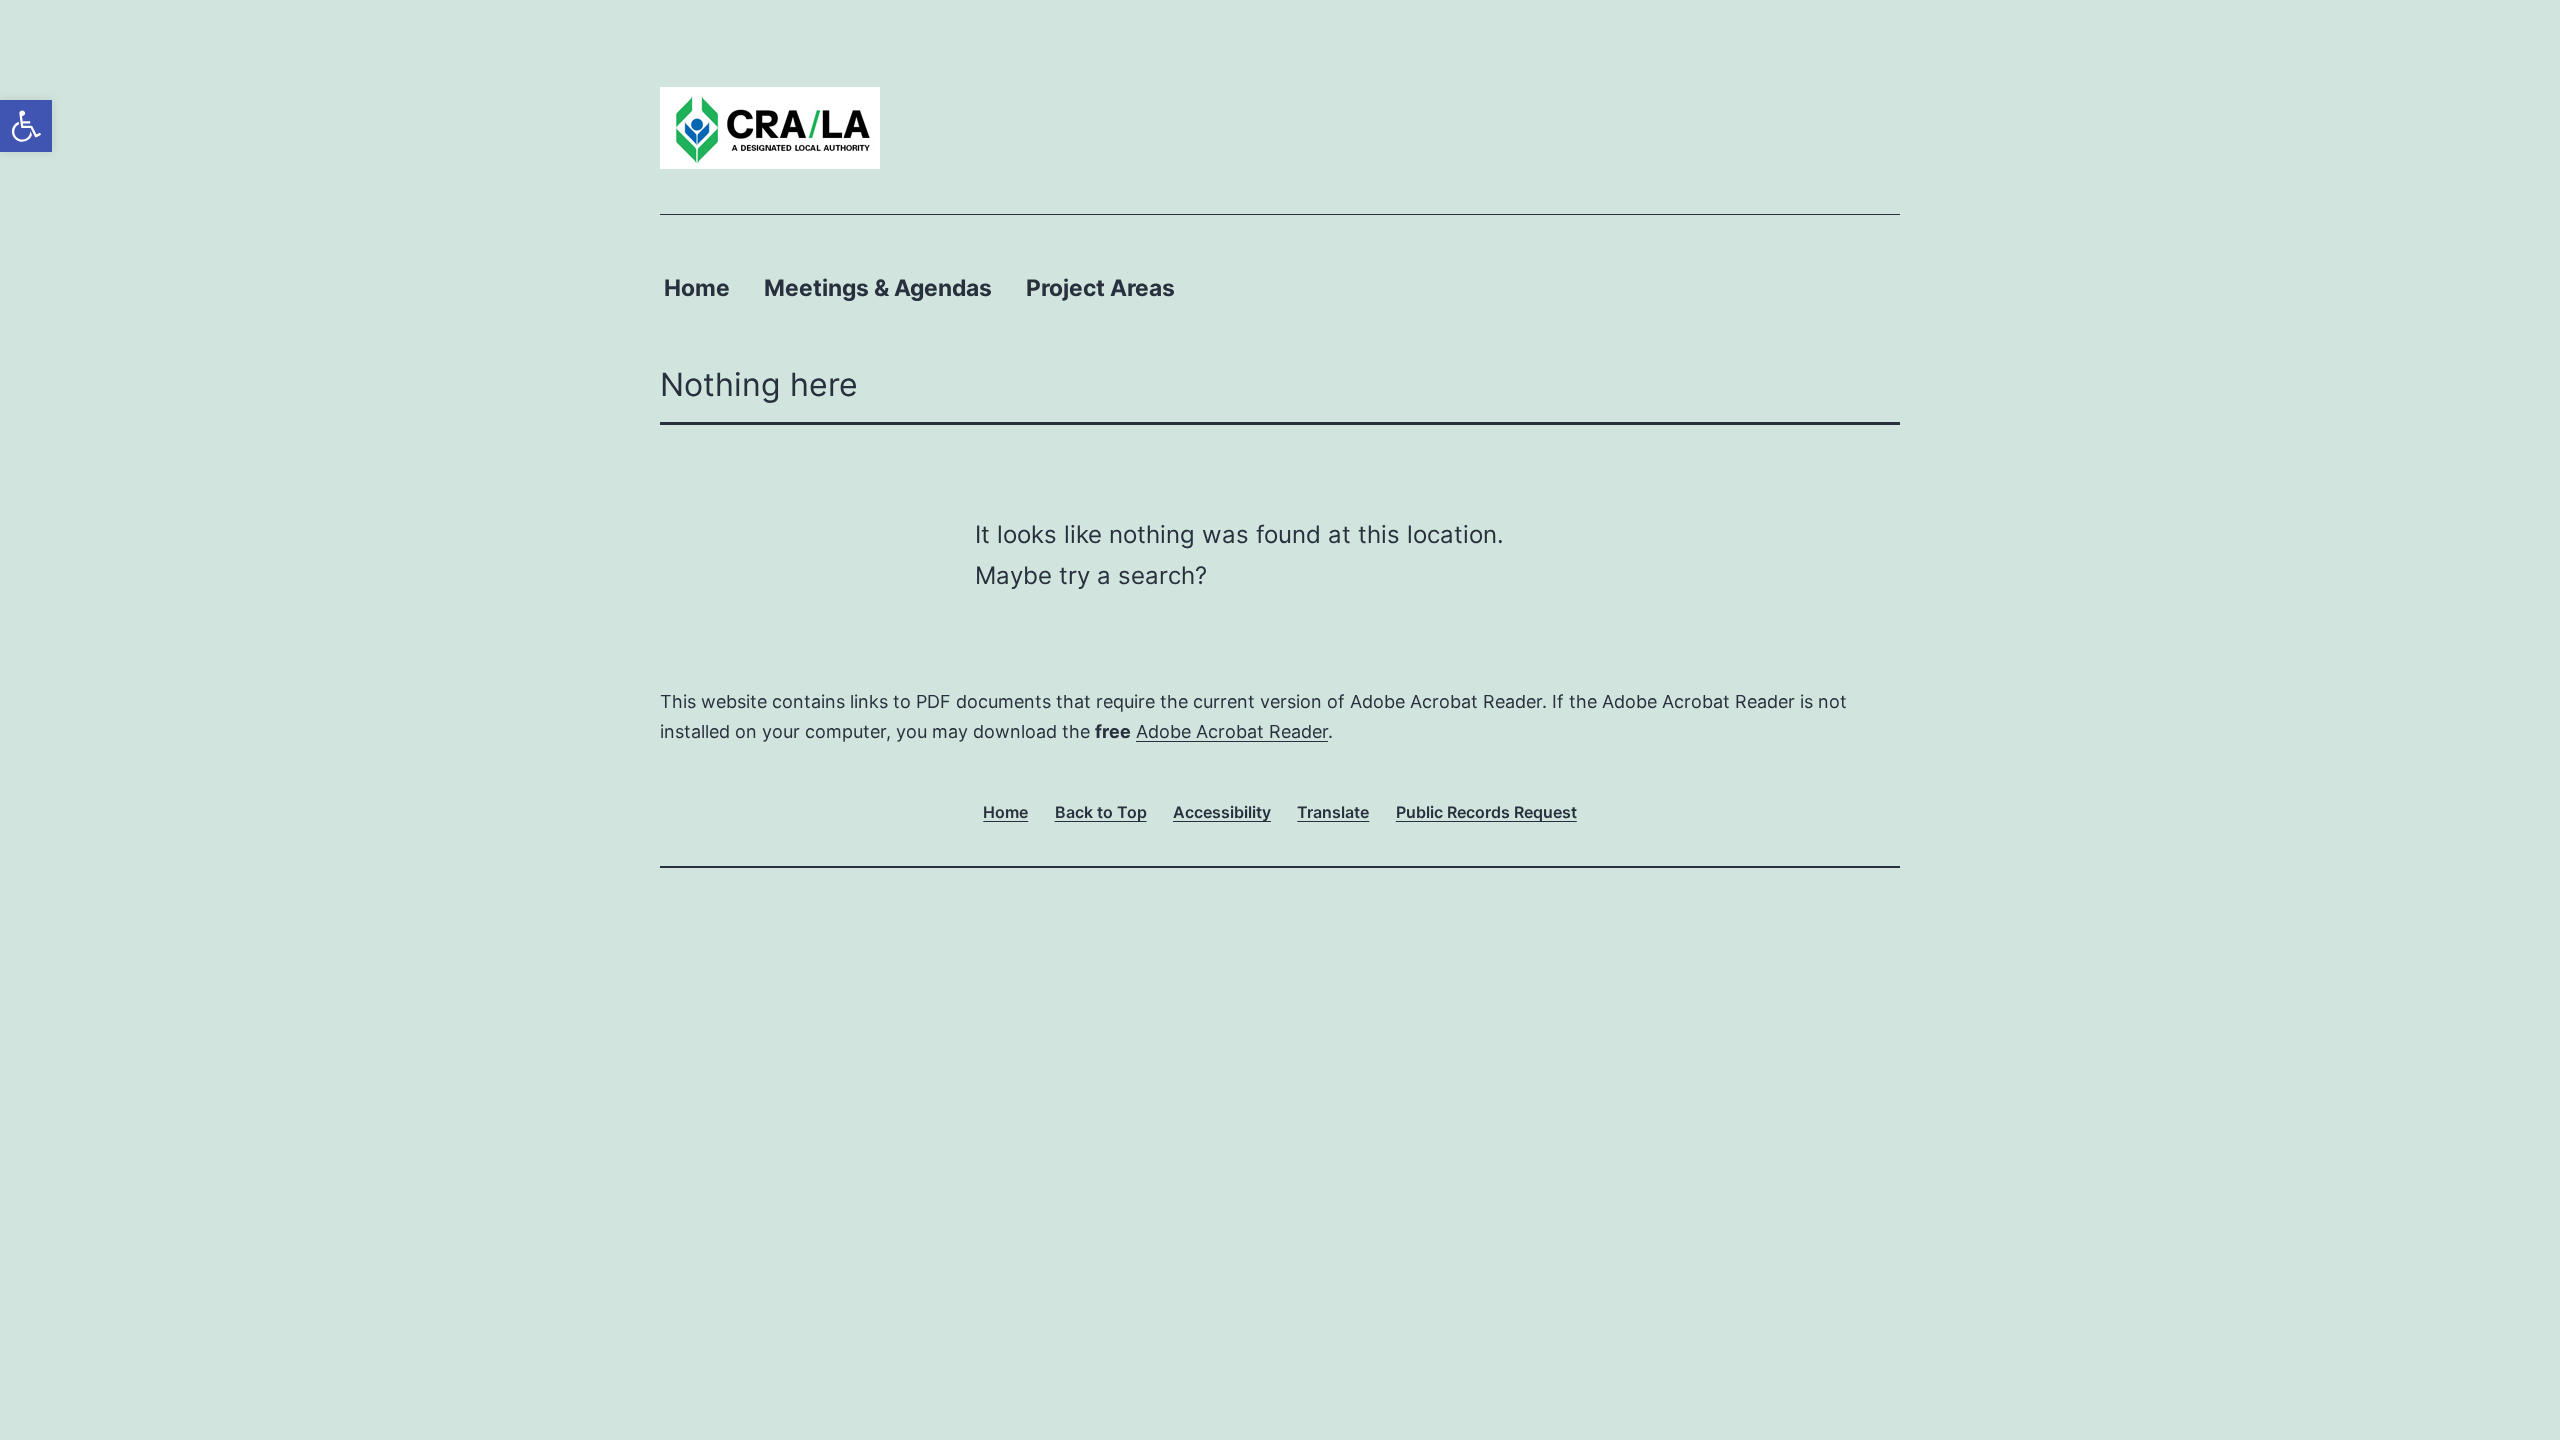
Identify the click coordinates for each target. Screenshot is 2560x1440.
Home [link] (697, 288)
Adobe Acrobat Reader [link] (1232, 731)
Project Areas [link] (1100, 288)
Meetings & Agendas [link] (878, 288)
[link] (26, 126)
